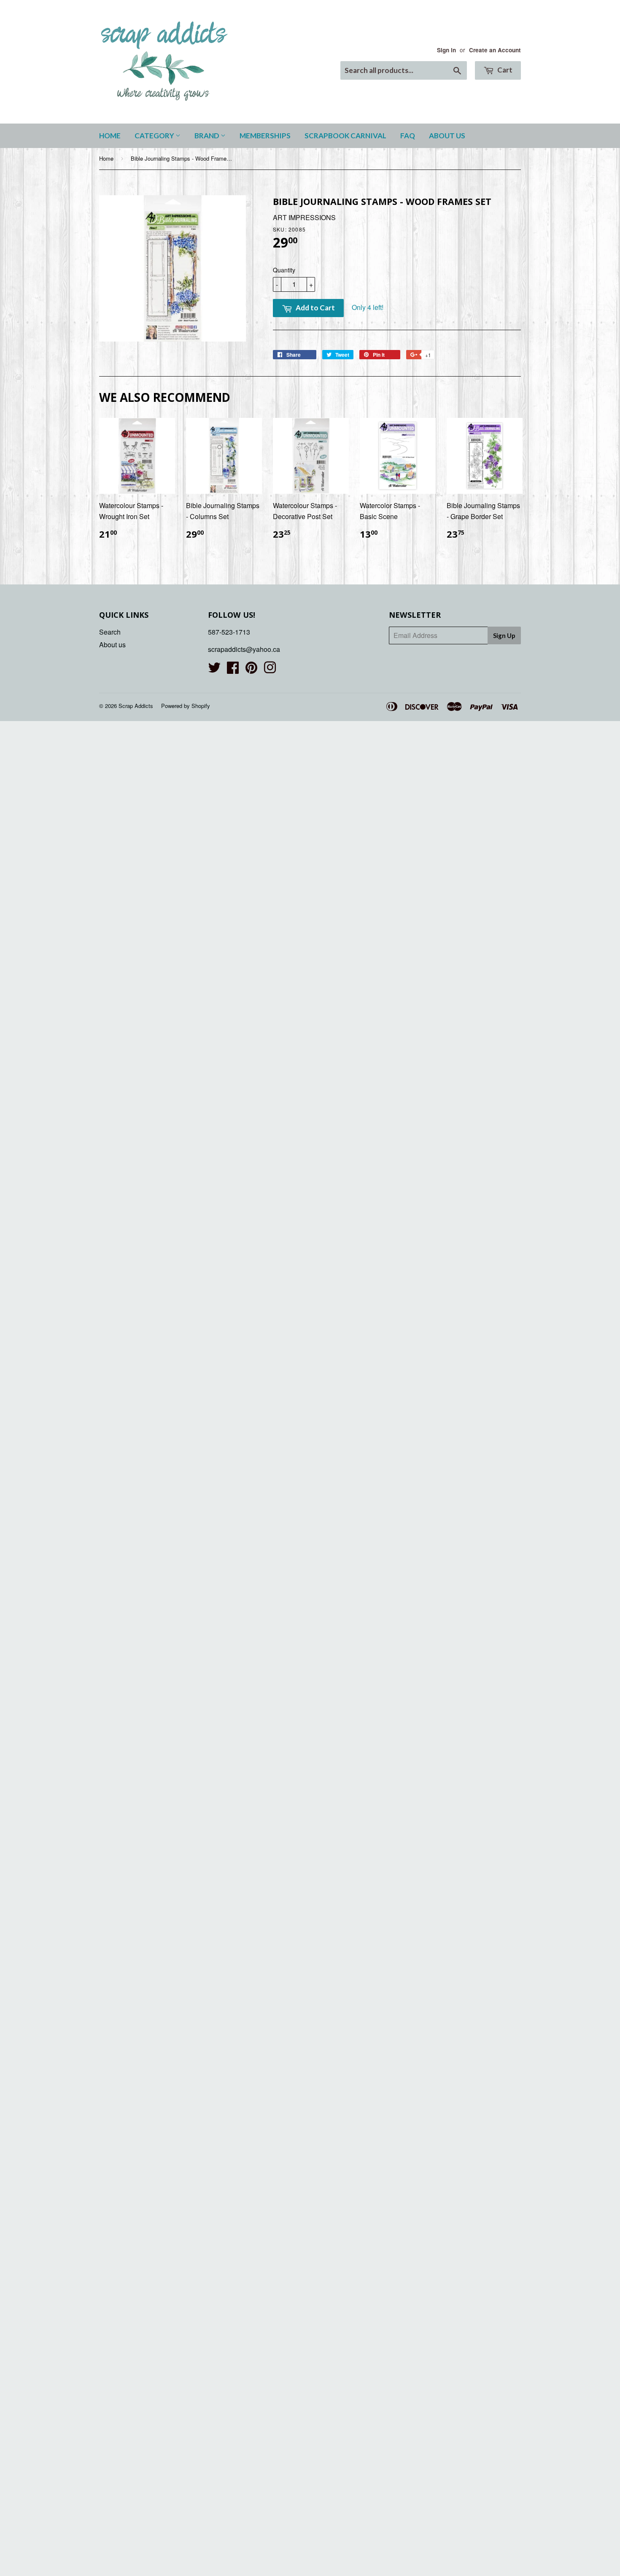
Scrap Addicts (136, 706)
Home (110, 136)
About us (447, 136)
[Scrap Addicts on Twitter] (214, 670)
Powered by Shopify (186, 706)
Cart (504, 70)
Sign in (446, 50)
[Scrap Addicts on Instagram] (270, 670)
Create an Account (495, 50)
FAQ (408, 136)
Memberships (265, 136)
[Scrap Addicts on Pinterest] (251, 670)
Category (155, 136)
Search (110, 632)
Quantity (284, 270)
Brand (208, 136)
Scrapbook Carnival (345, 136)
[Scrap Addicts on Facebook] (233, 670)
